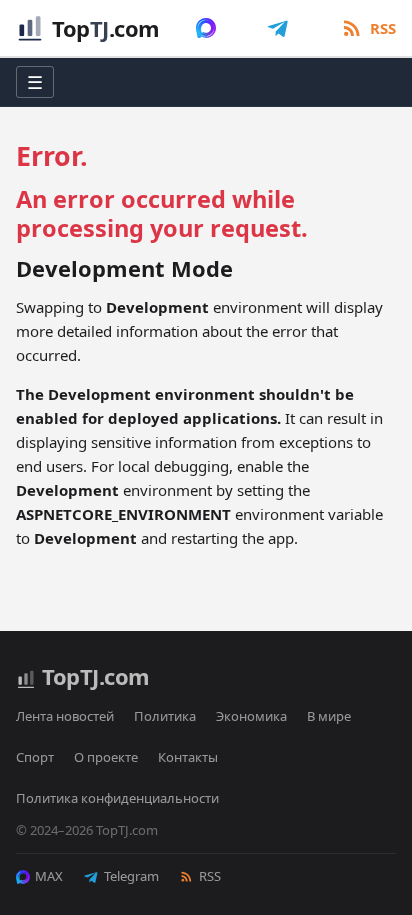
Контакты (188, 757)
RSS (210, 876)
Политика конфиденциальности (117, 798)
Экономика (251, 716)
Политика (165, 716)
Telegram (131, 876)
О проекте (106, 757)
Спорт (35, 757)
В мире (329, 716)
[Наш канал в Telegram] (278, 28)
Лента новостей (65, 716)
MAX (49, 876)
